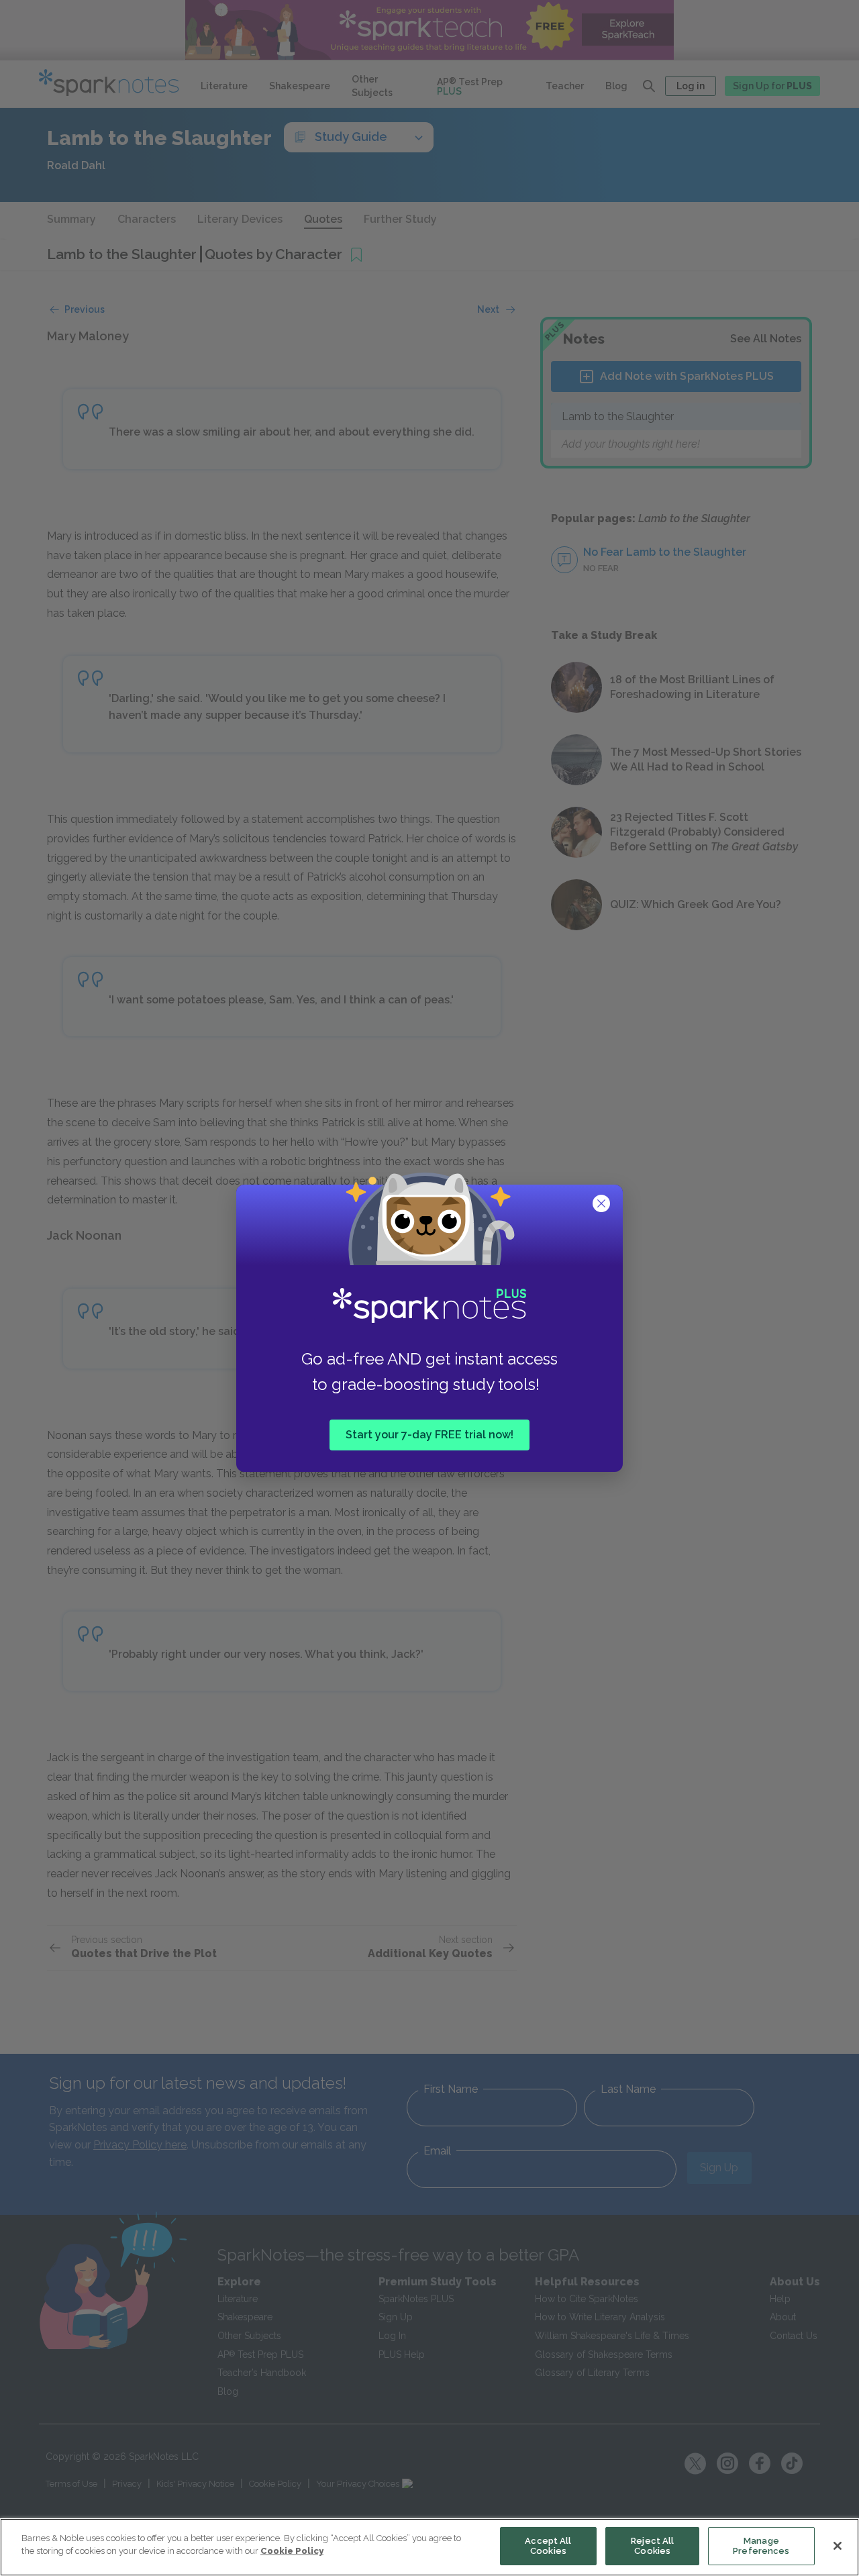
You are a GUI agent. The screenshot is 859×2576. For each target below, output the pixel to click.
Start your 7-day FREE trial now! (429, 1435)
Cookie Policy (292, 2551)
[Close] (838, 2546)
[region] (429, 2547)
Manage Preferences (761, 2546)
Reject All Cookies (652, 2546)
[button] (603, 1205)
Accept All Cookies (548, 2546)
